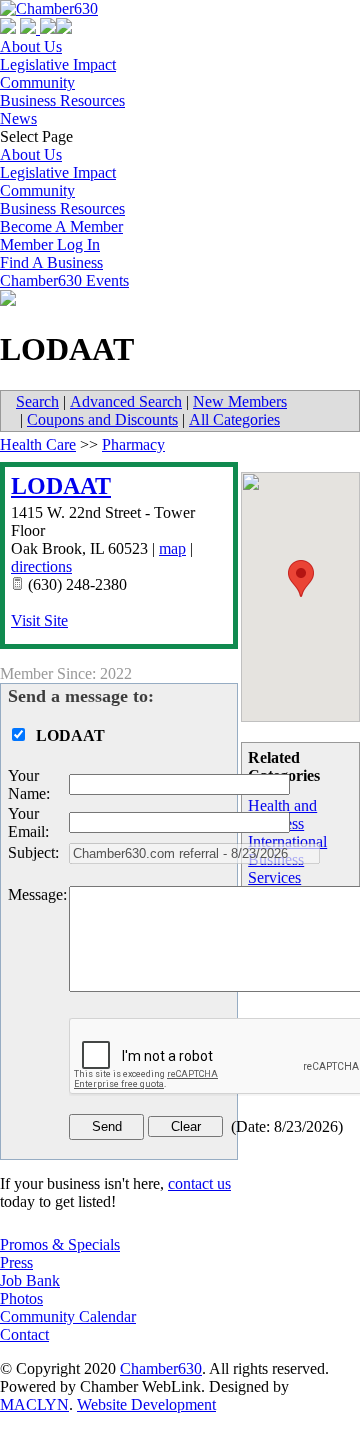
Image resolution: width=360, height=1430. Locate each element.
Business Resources (62, 100)
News (18, 118)
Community (37, 82)
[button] (301, 578)
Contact (24, 1334)
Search (37, 401)
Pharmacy (133, 444)
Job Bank (30, 1280)
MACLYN (34, 1404)
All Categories (234, 419)
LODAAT (61, 486)
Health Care (38, 444)
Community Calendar (68, 1316)
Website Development (146, 1404)
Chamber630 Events (64, 280)
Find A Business (51, 262)
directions (41, 566)
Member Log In (50, 244)
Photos (21, 1298)
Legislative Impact (58, 64)
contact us (199, 1183)
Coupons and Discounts (102, 419)
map (172, 548)
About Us (31, 46)
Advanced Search (126, 401)
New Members (240, 401)
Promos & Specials (60, 1244)
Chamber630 (161, 1368)
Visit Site (39, 620)
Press (16, 1262)
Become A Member (61, 226)
